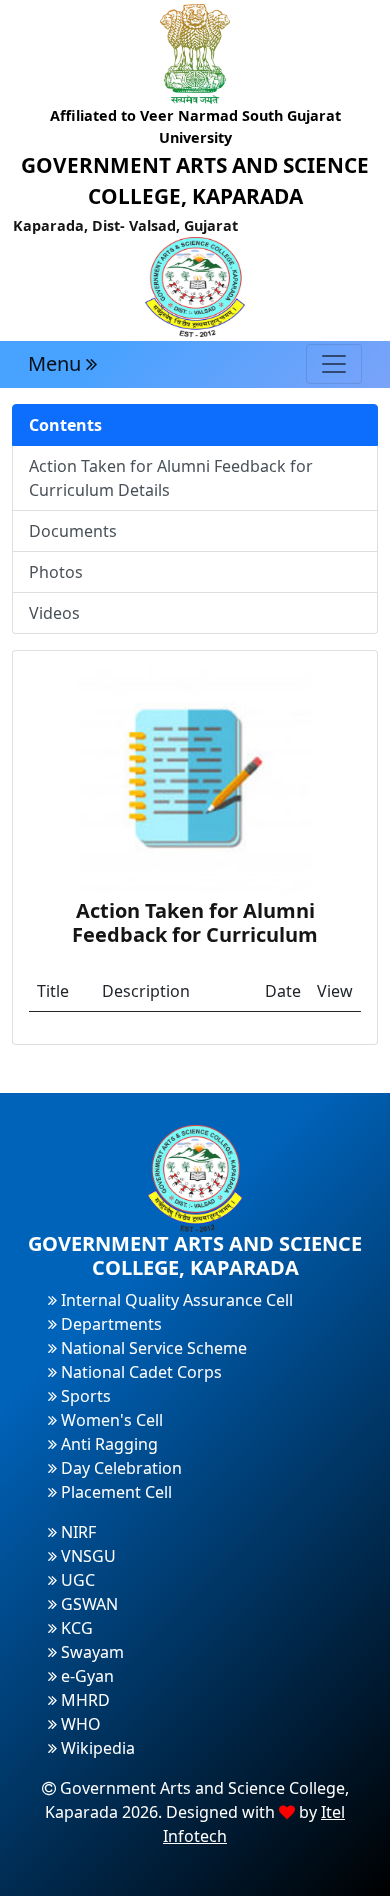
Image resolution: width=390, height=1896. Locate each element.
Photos (56, 572)
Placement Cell (114, 1492)
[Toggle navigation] (334, 364)
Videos (54, 613)
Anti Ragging (107, 1444)
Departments (109, 1324)
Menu (57, 363)
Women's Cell (110, 1420)
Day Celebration (119, 1468)
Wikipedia (96, 1748)
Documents (73, 531)
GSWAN (87, 1604)
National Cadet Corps (139, 1372)
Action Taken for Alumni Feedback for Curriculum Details (171, 478)
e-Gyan (85, 1676)
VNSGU (86, 1556)
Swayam (90, 1652)
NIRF (76, 1532)
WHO (79, 1724)
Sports (84, 1396)
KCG (75, 1628)
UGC (76, 1580)
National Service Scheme (152, 1348)
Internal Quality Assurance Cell (175, 1300)
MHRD (83, 1700)
